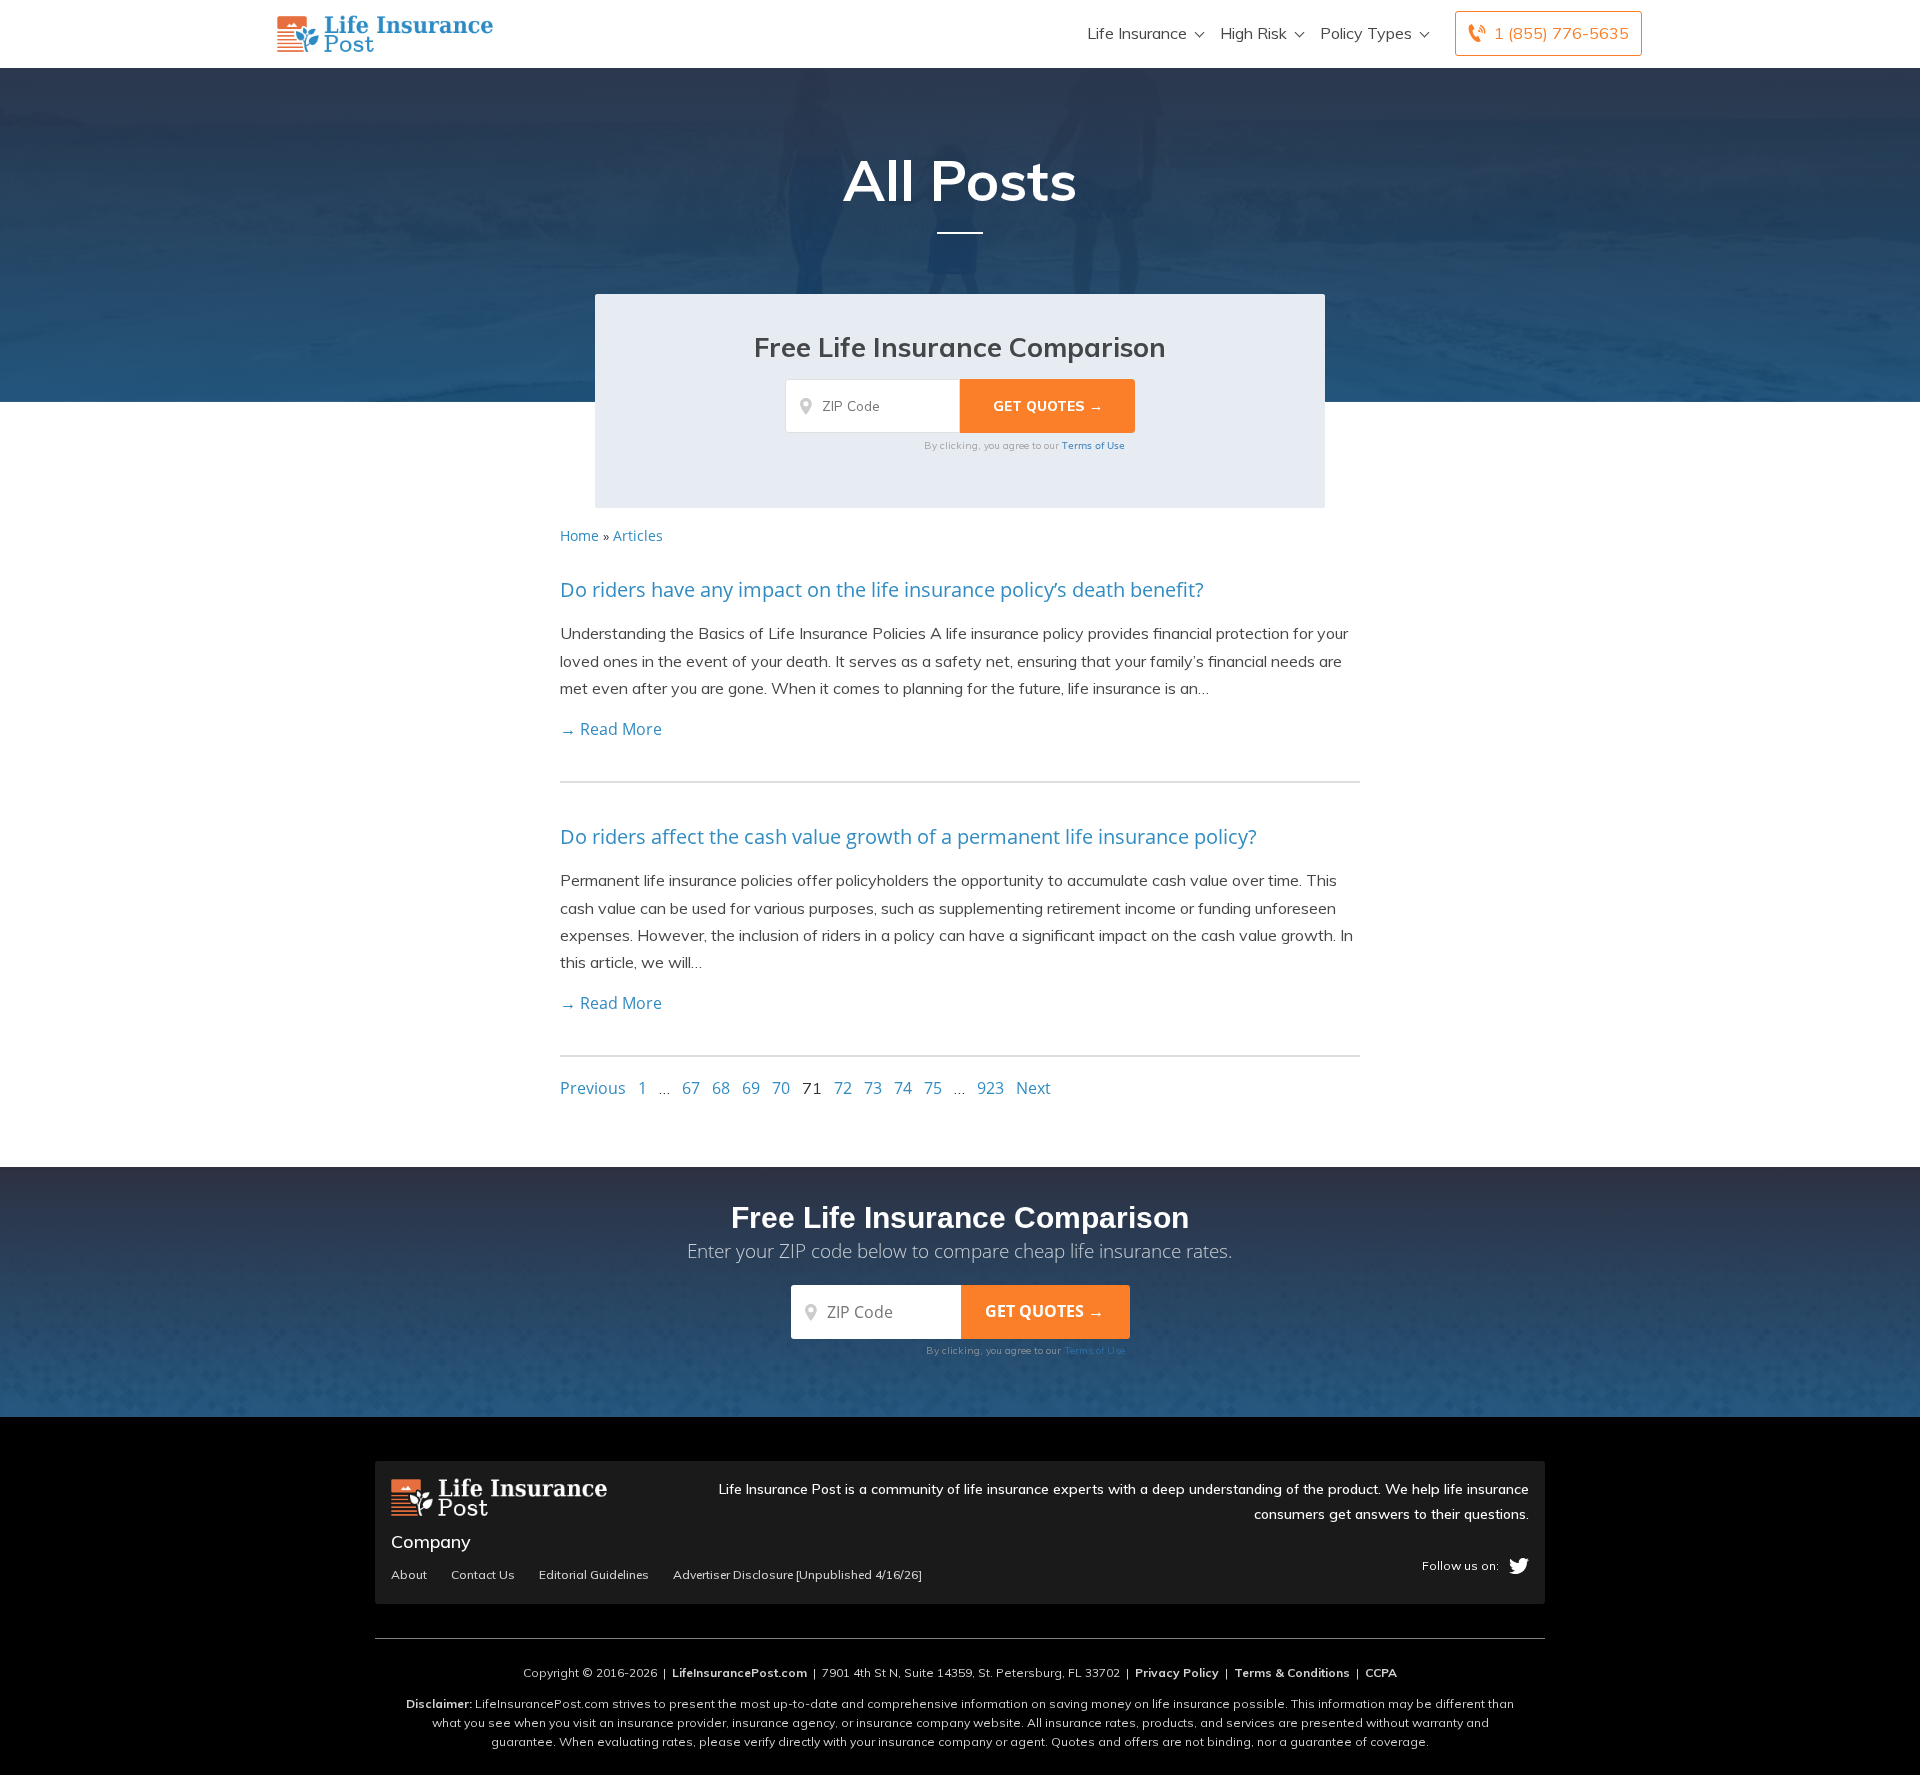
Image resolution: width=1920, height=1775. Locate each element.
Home (579, 535)
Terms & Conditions (1292, 1672)
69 (751, 1088)
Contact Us (483, 1575)
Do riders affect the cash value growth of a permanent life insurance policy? (908, 836)
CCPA (1381, 1672)
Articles (638, 535)
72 (843, 1088)
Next (1033, 1088)
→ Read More (611, 729)
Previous (593, 1088)
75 (933, 1088)
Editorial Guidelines (594, 1575)
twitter (1519, 1566)
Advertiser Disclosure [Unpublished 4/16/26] (797, 1575)
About (409, 1575)
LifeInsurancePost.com (739, 1672)
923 (990, 1088)
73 (873, 1088)
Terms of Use (1093, 445)
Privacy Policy (1177, 1672)
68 (721, 1088)
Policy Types (1366, 33)
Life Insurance (1137, 33)
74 (903, 1088)
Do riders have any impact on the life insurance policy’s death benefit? (882, 589)
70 (781, 1088)
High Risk (1253, 33)
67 (691, 1088)
